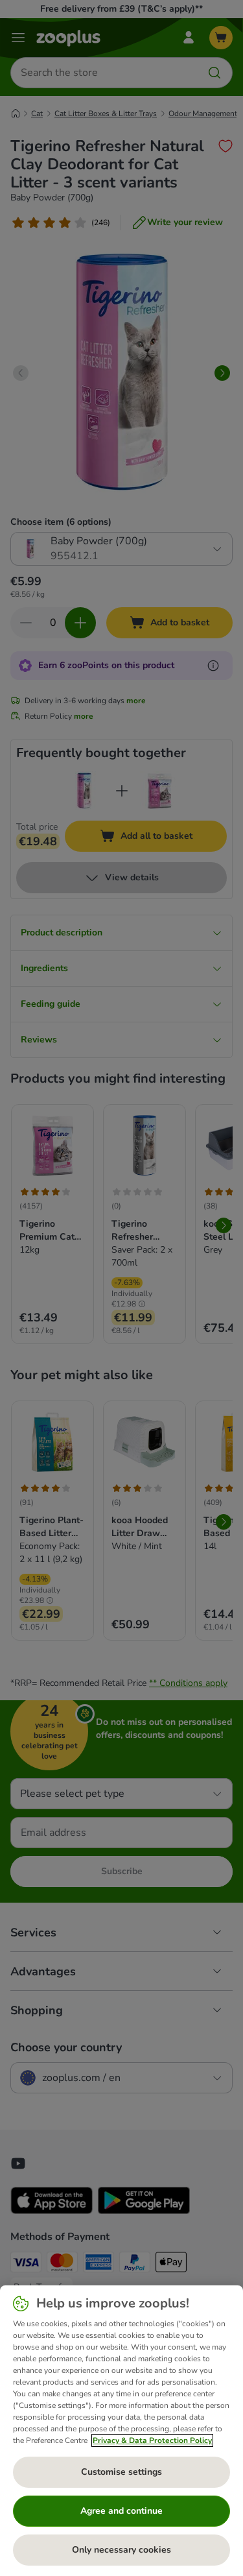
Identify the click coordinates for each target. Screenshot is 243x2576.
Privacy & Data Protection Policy (152, 2440)
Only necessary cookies (121, 2550)
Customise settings (121, 2472)
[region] (121, 2431)
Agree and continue (121, 2511)
